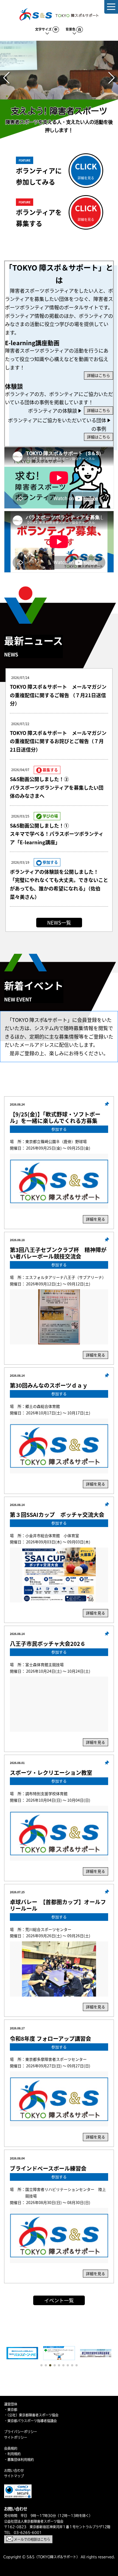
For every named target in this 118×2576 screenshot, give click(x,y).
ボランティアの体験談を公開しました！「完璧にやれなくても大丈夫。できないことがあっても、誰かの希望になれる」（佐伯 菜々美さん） (59, 884)
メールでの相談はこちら (32, 2539)
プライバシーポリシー (21, 2432)
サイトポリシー (16, 2437)
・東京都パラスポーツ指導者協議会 (30, 2421)
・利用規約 (12, 2454)
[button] (6, 78)
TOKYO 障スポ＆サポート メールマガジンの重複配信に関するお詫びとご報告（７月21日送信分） (58, 741)
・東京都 (11, 2410)
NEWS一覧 (59, 922)
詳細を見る (95, 1219)
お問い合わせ (14, 2471)
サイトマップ (14, 2476)
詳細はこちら (99, 375)
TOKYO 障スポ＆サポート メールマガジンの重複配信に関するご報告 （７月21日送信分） (58, 695)
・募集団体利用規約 (19, 2460)
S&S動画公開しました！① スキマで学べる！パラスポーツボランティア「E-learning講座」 (57, 834)
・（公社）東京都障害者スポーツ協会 (31, 2415)
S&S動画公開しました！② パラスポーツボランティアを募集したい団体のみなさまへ (57, 787)
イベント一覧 (59, 2300)
